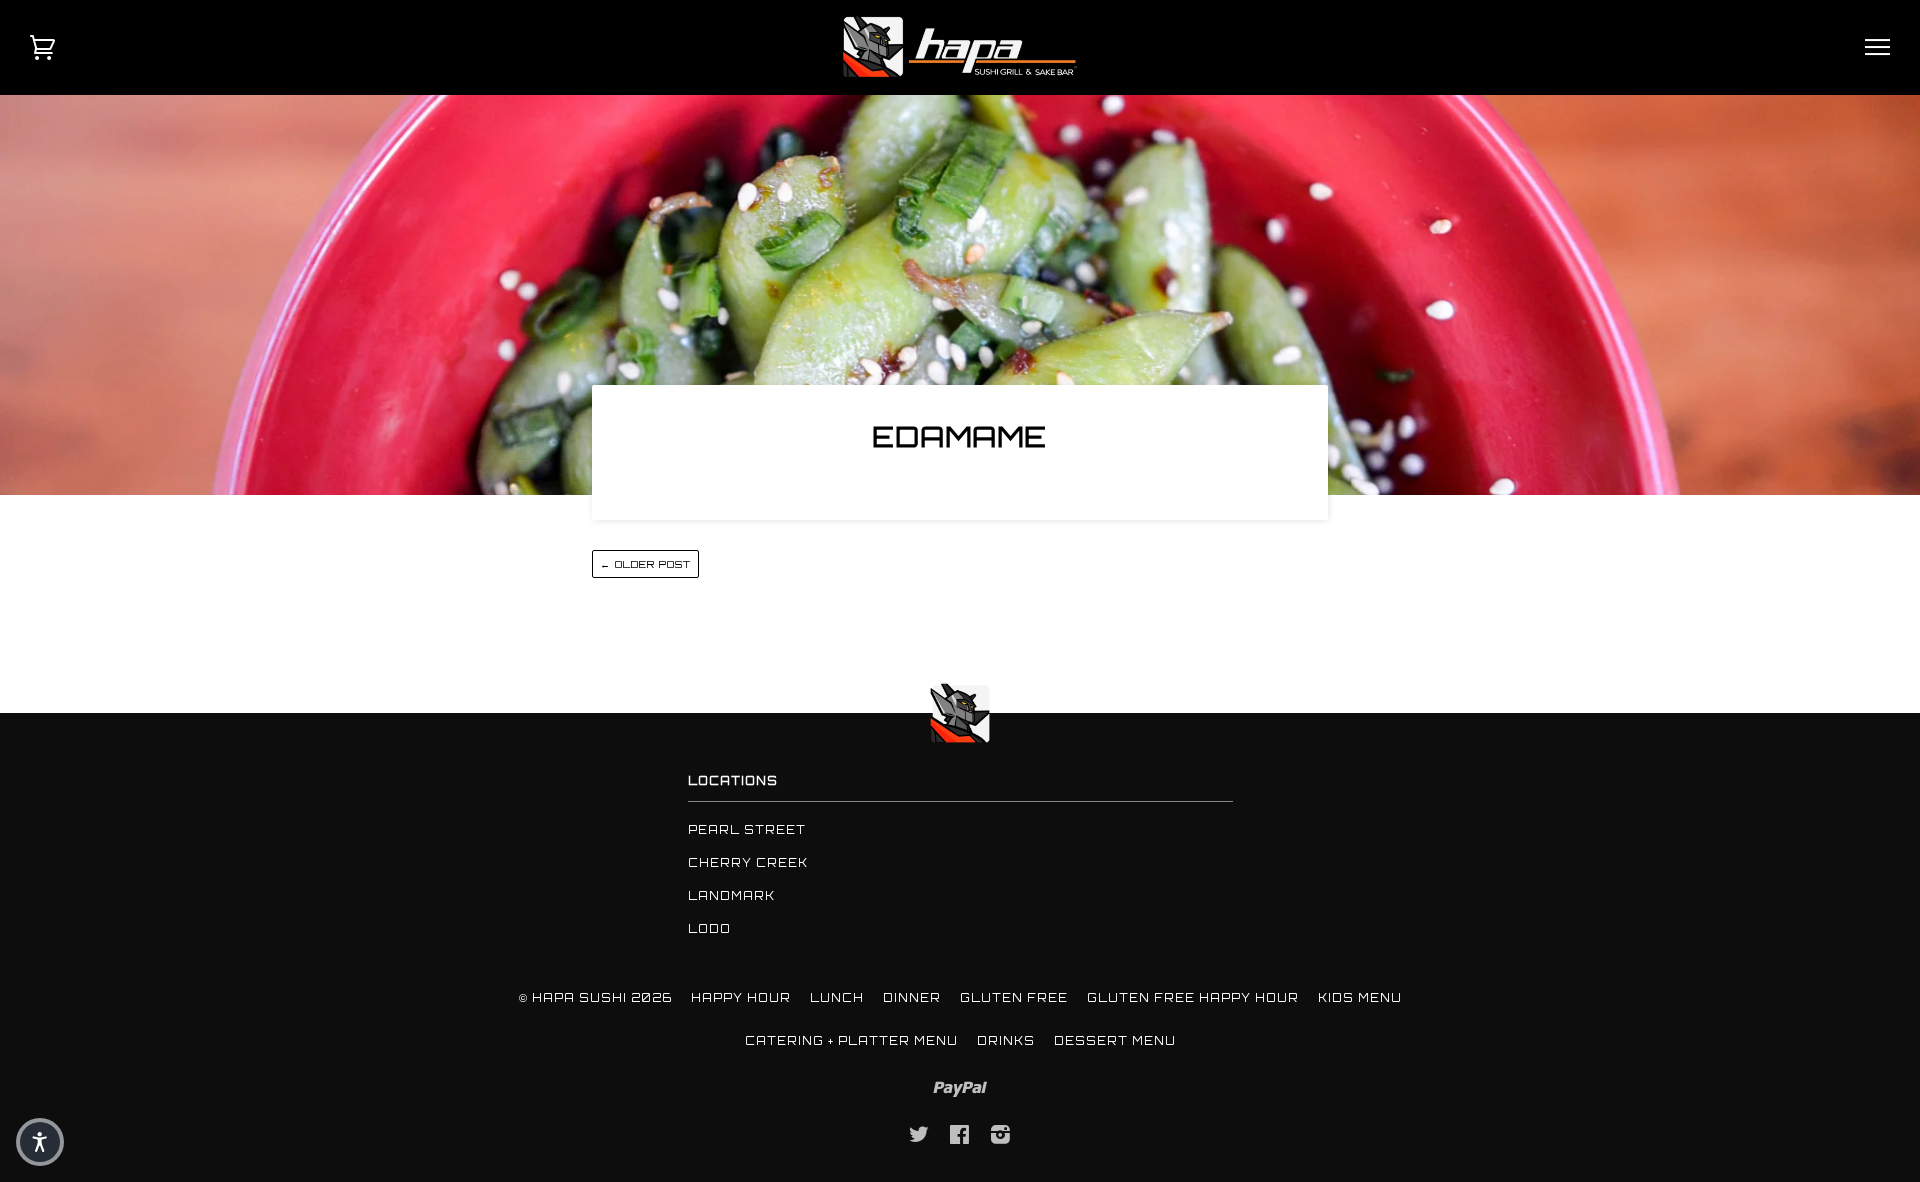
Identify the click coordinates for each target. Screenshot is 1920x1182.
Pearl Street (747, 830)
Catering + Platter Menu (851, 1041)
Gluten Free (1014, 998)
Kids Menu (1360, 998)
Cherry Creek (748, 863)
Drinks (1006, 1041)
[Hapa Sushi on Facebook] (960, 1138)
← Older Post (645, 564)
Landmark (731, 896)
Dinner (912, 998)
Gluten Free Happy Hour (1193, 998)
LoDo (709, 929)
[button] (40, 1142)
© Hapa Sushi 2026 (595, 998)
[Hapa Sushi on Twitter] (919, 1138)
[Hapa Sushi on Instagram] (1001, 1138)
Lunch (837, 998)
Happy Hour (741, 998)
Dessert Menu (1115, 1041)
